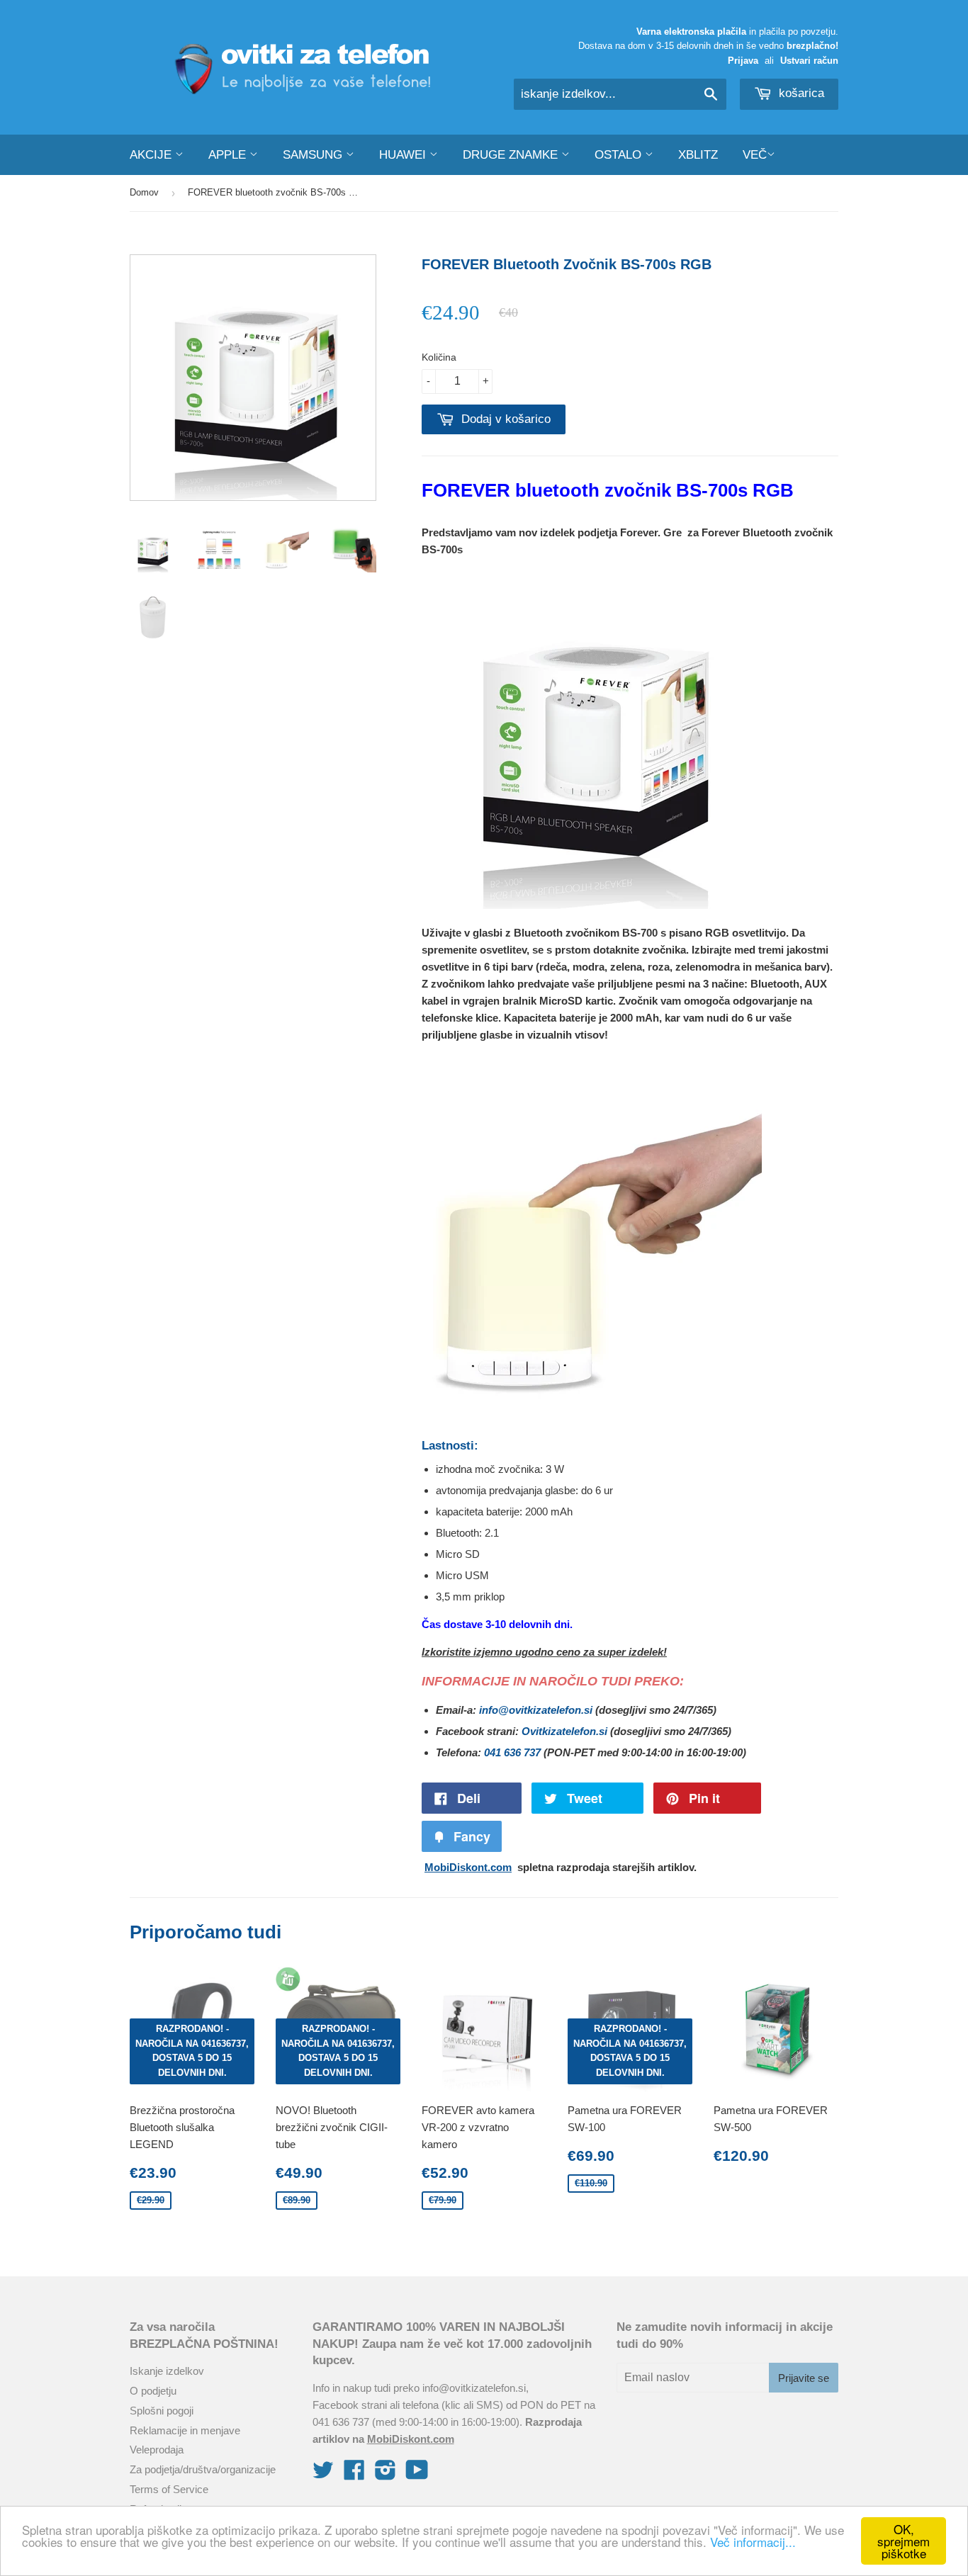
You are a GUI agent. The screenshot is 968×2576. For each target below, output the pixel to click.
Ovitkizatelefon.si (564, 1731)
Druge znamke (512, 155)
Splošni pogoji (162, 2411)
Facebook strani (350, 2405)
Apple (229, 155)
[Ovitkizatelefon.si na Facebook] (354, 2474)
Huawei (404, 155)
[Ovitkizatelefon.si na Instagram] (385, 2474)
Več (755, 155)
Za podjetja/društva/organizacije (203, 2469)
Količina (439, 357)
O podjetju (153, 2391)
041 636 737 (512, 1752)
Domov (144, 192)
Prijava (743, 61)
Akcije (152, 155)
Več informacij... (753, 2542)
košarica (800, 93)
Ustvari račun (809, 61)
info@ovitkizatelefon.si (536, 1710)
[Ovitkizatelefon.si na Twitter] (323, 2474)
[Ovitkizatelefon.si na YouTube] (417, 2474)
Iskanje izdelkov (167, 2371)
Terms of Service (169, 2489)
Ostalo (620, 155)
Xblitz (698, 155)
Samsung (314, 155)
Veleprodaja (157, 2450)
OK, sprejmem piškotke (904, 2541)
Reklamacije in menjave (185, 2430)
